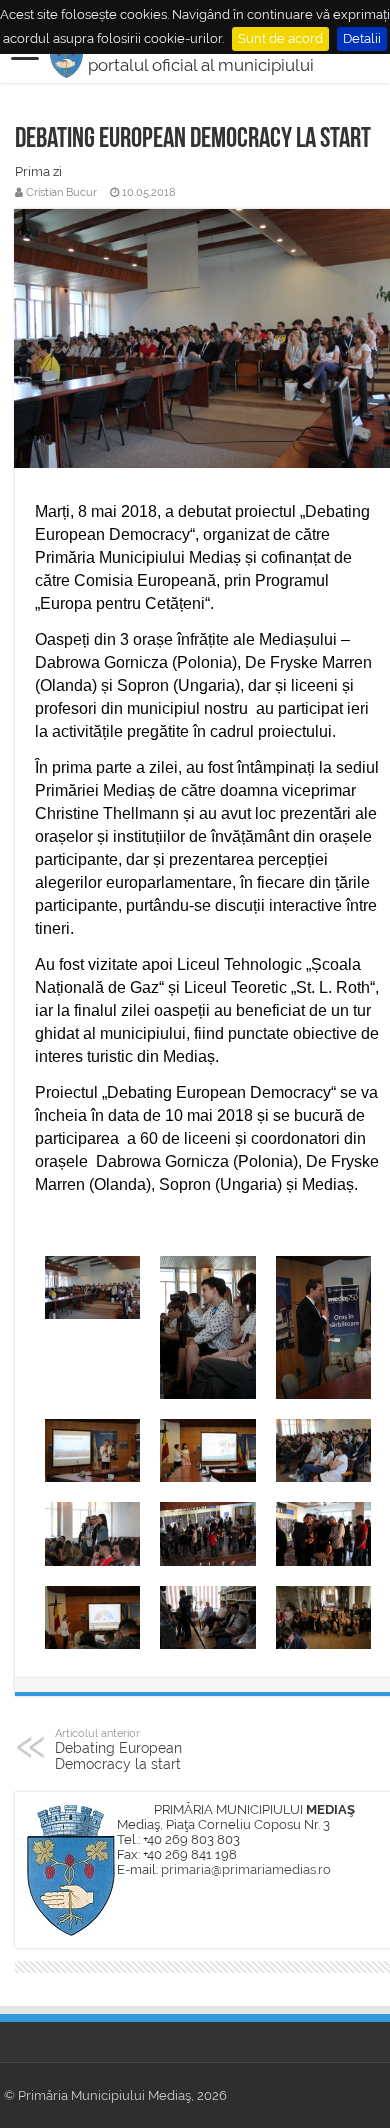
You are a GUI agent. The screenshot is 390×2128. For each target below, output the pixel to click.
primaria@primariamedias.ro (246, 1869)
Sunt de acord (280, 38)
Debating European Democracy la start (118, 1749)
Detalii (362, 38)
